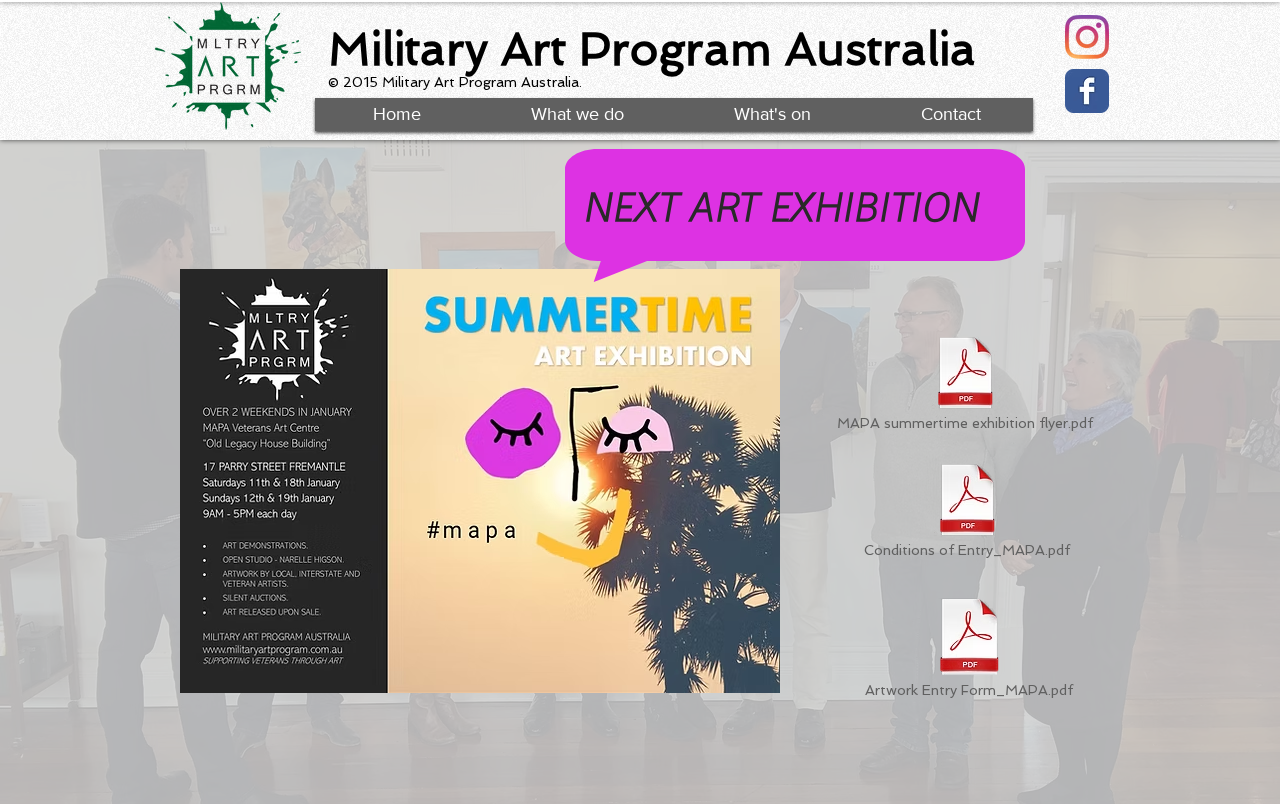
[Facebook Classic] (1087, 91)
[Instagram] (1087, 37)
